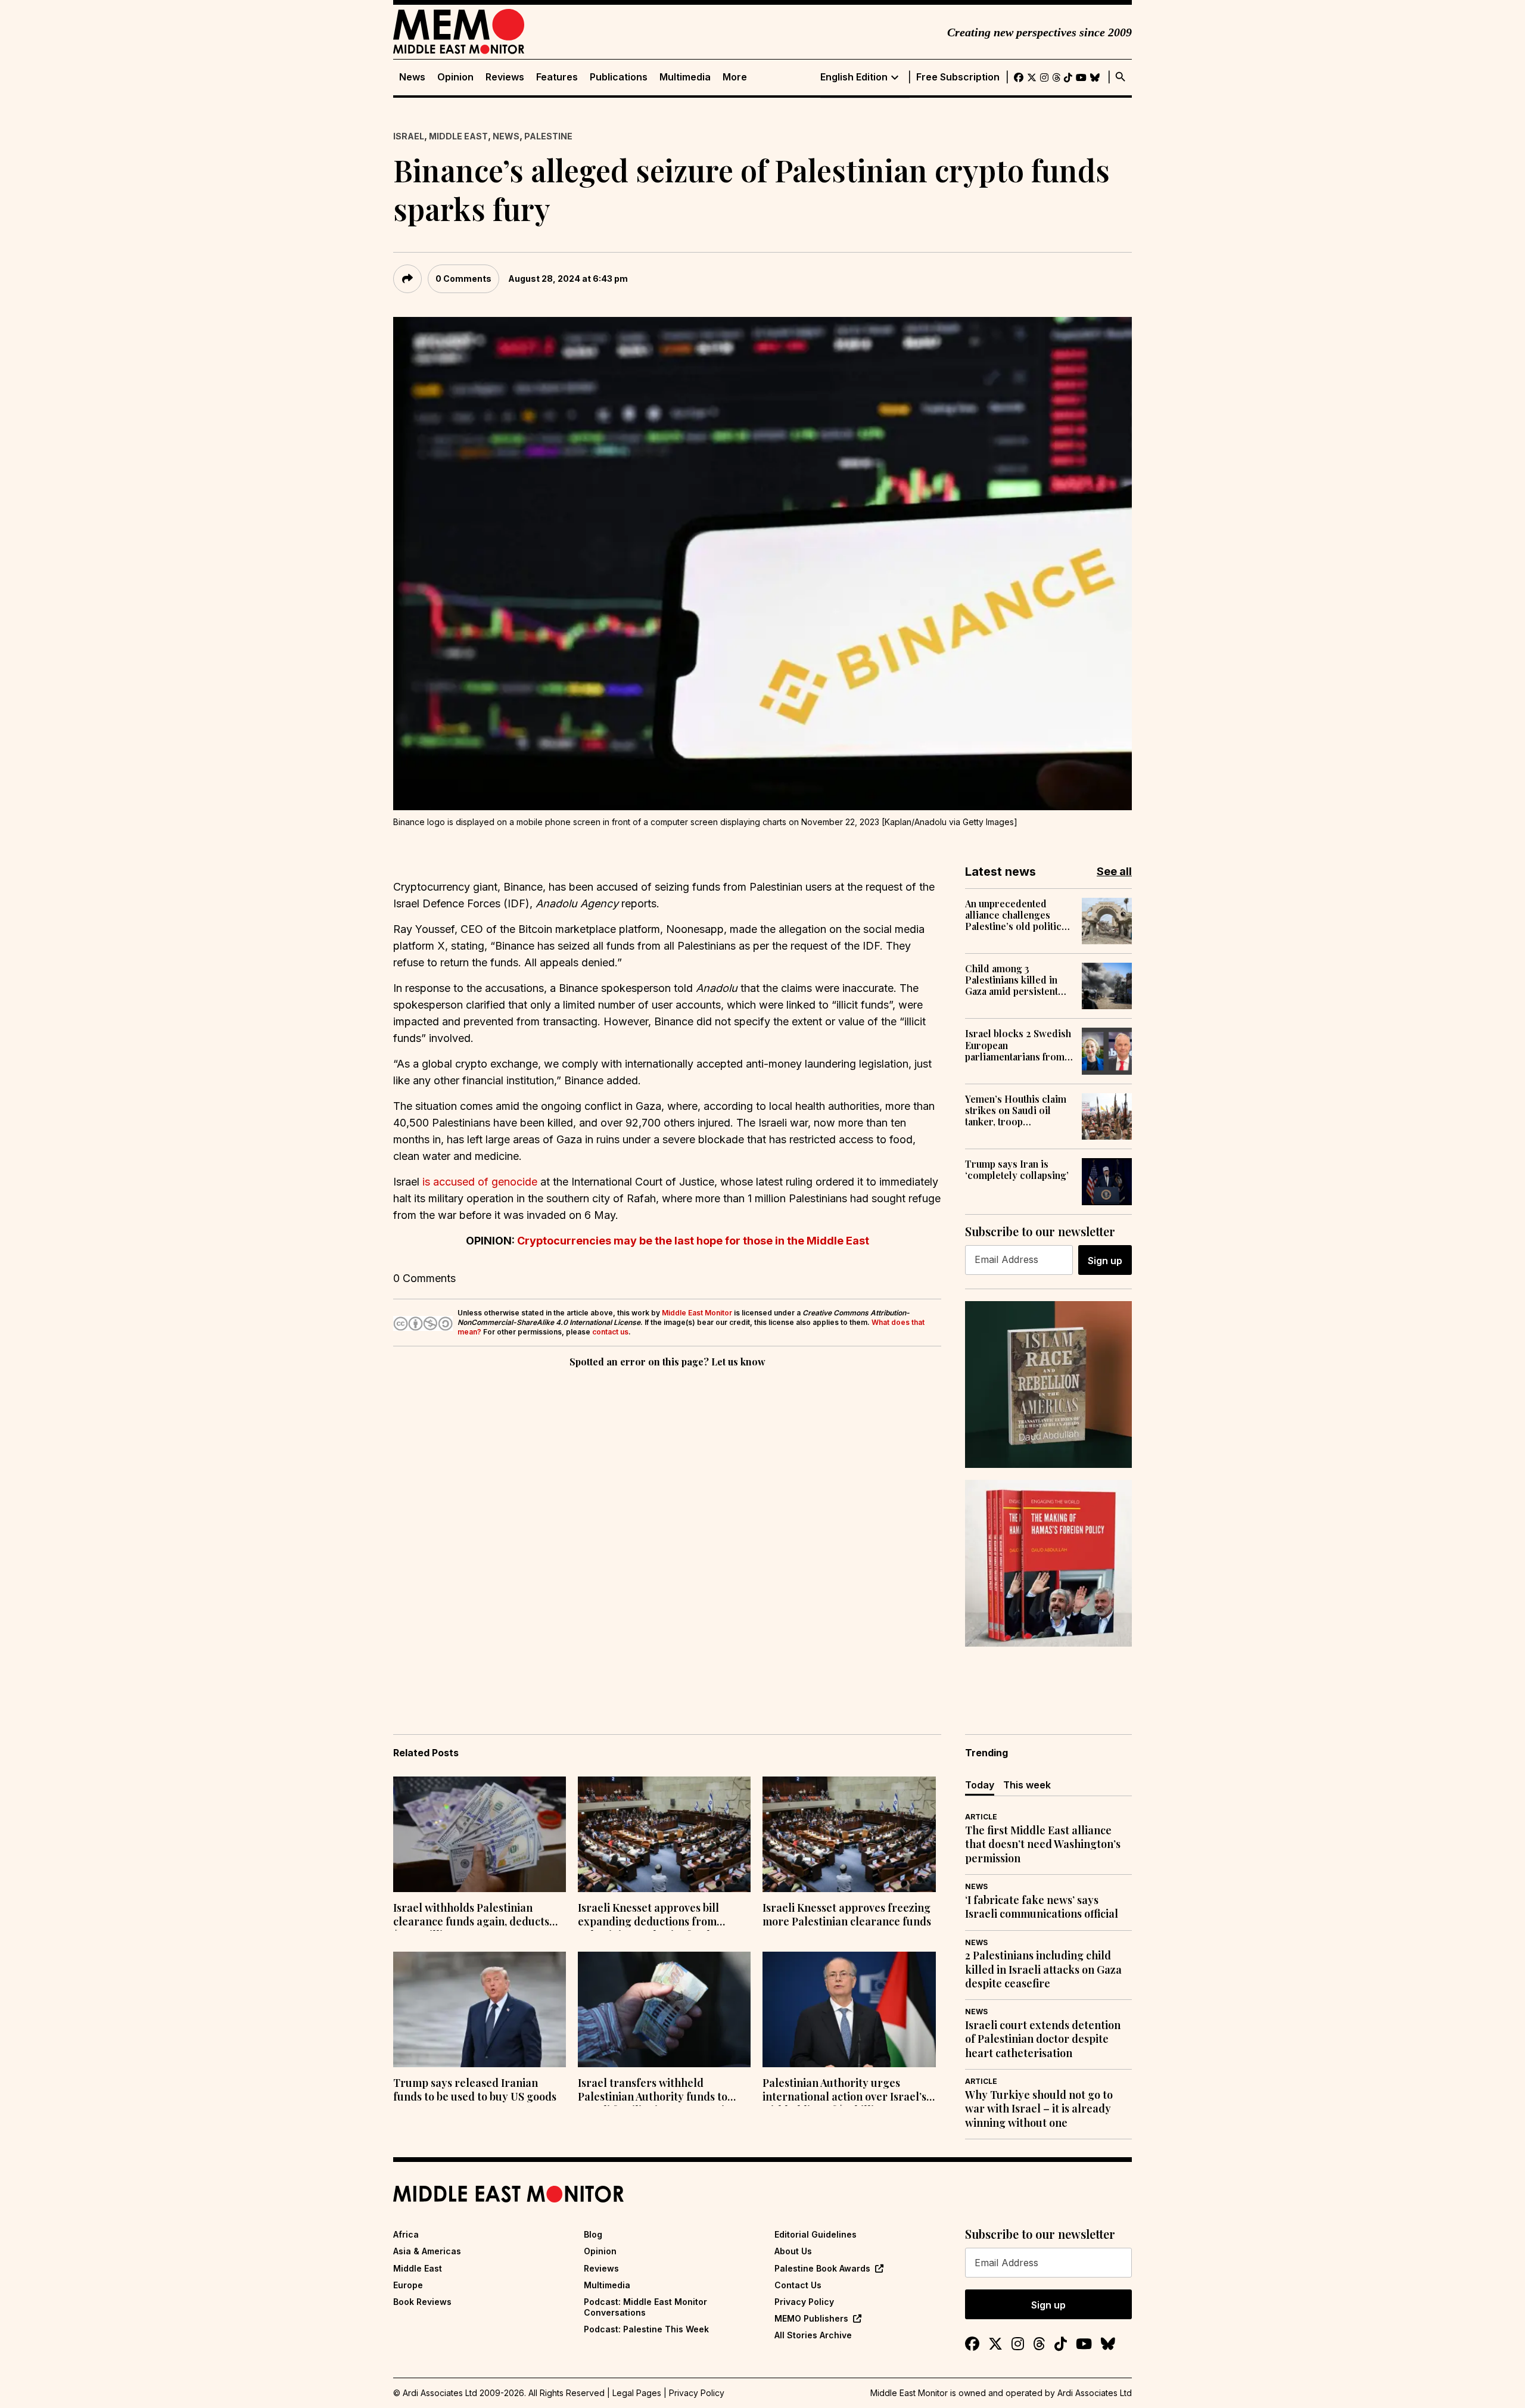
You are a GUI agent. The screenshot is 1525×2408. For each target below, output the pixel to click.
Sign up (1105, 1261)
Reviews (505, 77)
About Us (793, 2251)
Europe (408, 2285)
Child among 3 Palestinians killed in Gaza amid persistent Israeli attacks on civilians (1012, 980)
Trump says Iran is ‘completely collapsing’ (1017, 1169)
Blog (593, 2234)
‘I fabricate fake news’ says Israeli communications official (1042, 1907)
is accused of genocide (480, 1182)
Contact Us (798, 2285)
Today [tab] (980, 1785)
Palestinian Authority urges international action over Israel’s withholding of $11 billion (844, 2091)
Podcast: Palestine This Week (646, 2329)
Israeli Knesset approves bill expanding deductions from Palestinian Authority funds (648, 1916)
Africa (406, 2234)
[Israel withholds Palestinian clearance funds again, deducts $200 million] (480, 1834)
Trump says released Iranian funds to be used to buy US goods (475, 2090)
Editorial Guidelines (816, 2234)
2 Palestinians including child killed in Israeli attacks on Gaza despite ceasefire (1043, 1970)
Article (981, 1817)
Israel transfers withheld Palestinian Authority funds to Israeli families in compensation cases (657, 2091)
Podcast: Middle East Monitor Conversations (645, 2307)
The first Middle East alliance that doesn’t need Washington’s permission (1043, 1844)
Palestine (548, 136)
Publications (619, 77)
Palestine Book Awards (822, 2268)
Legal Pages (637, 2393)
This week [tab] (1027, 1785)
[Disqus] (667, 1534)
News (412, 77)
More (735, 77)
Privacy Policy (804, 2302)
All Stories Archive (813, 2335)
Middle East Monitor (697, 1313)
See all (1114, 871)
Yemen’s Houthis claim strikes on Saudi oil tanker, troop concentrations (1016, 1110)
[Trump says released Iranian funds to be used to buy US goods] (480, 2009)
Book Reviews (422, 2302)
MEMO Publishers (811, 2318)
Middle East (458, 136)
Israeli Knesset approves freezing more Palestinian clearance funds (847, 1915)
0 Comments (463, 279)
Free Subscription (958, 77)
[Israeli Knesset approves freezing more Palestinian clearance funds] (849, 1834)
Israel (409, 136)
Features (557, 77)
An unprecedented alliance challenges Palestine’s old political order (1017, 915)
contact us (610, 1332)
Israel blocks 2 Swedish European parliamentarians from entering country (1018, 1045)
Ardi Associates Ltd (1095, 2393)
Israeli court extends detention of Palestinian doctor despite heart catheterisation (1043, 2039)
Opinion (455, 77)
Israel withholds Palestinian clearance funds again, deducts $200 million (471, 1916)
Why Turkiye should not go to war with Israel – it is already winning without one (1039, 2109)
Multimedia (685, 77)
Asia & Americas (427, 2251)
